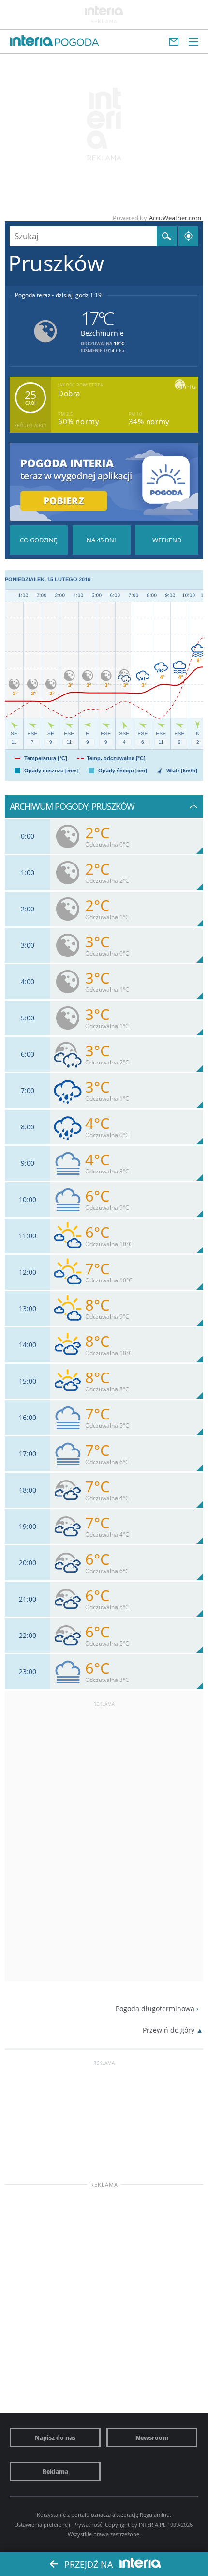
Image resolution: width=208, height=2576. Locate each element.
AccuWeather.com (175, 218)
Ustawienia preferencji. (43, 2524)
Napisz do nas (55, 2437)
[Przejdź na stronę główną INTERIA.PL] (31, 41)
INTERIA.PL (152, 2524)
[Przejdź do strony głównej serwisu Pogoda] (77, 43)
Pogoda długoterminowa (155, 2009)
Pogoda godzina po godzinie (39, 540)
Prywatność (88, 2524)
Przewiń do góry (169, 2030)
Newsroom (152, 2437)
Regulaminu (155, 2515)
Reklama (55, 2471)
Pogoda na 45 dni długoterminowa (102, 540)
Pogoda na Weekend (167, 540)
